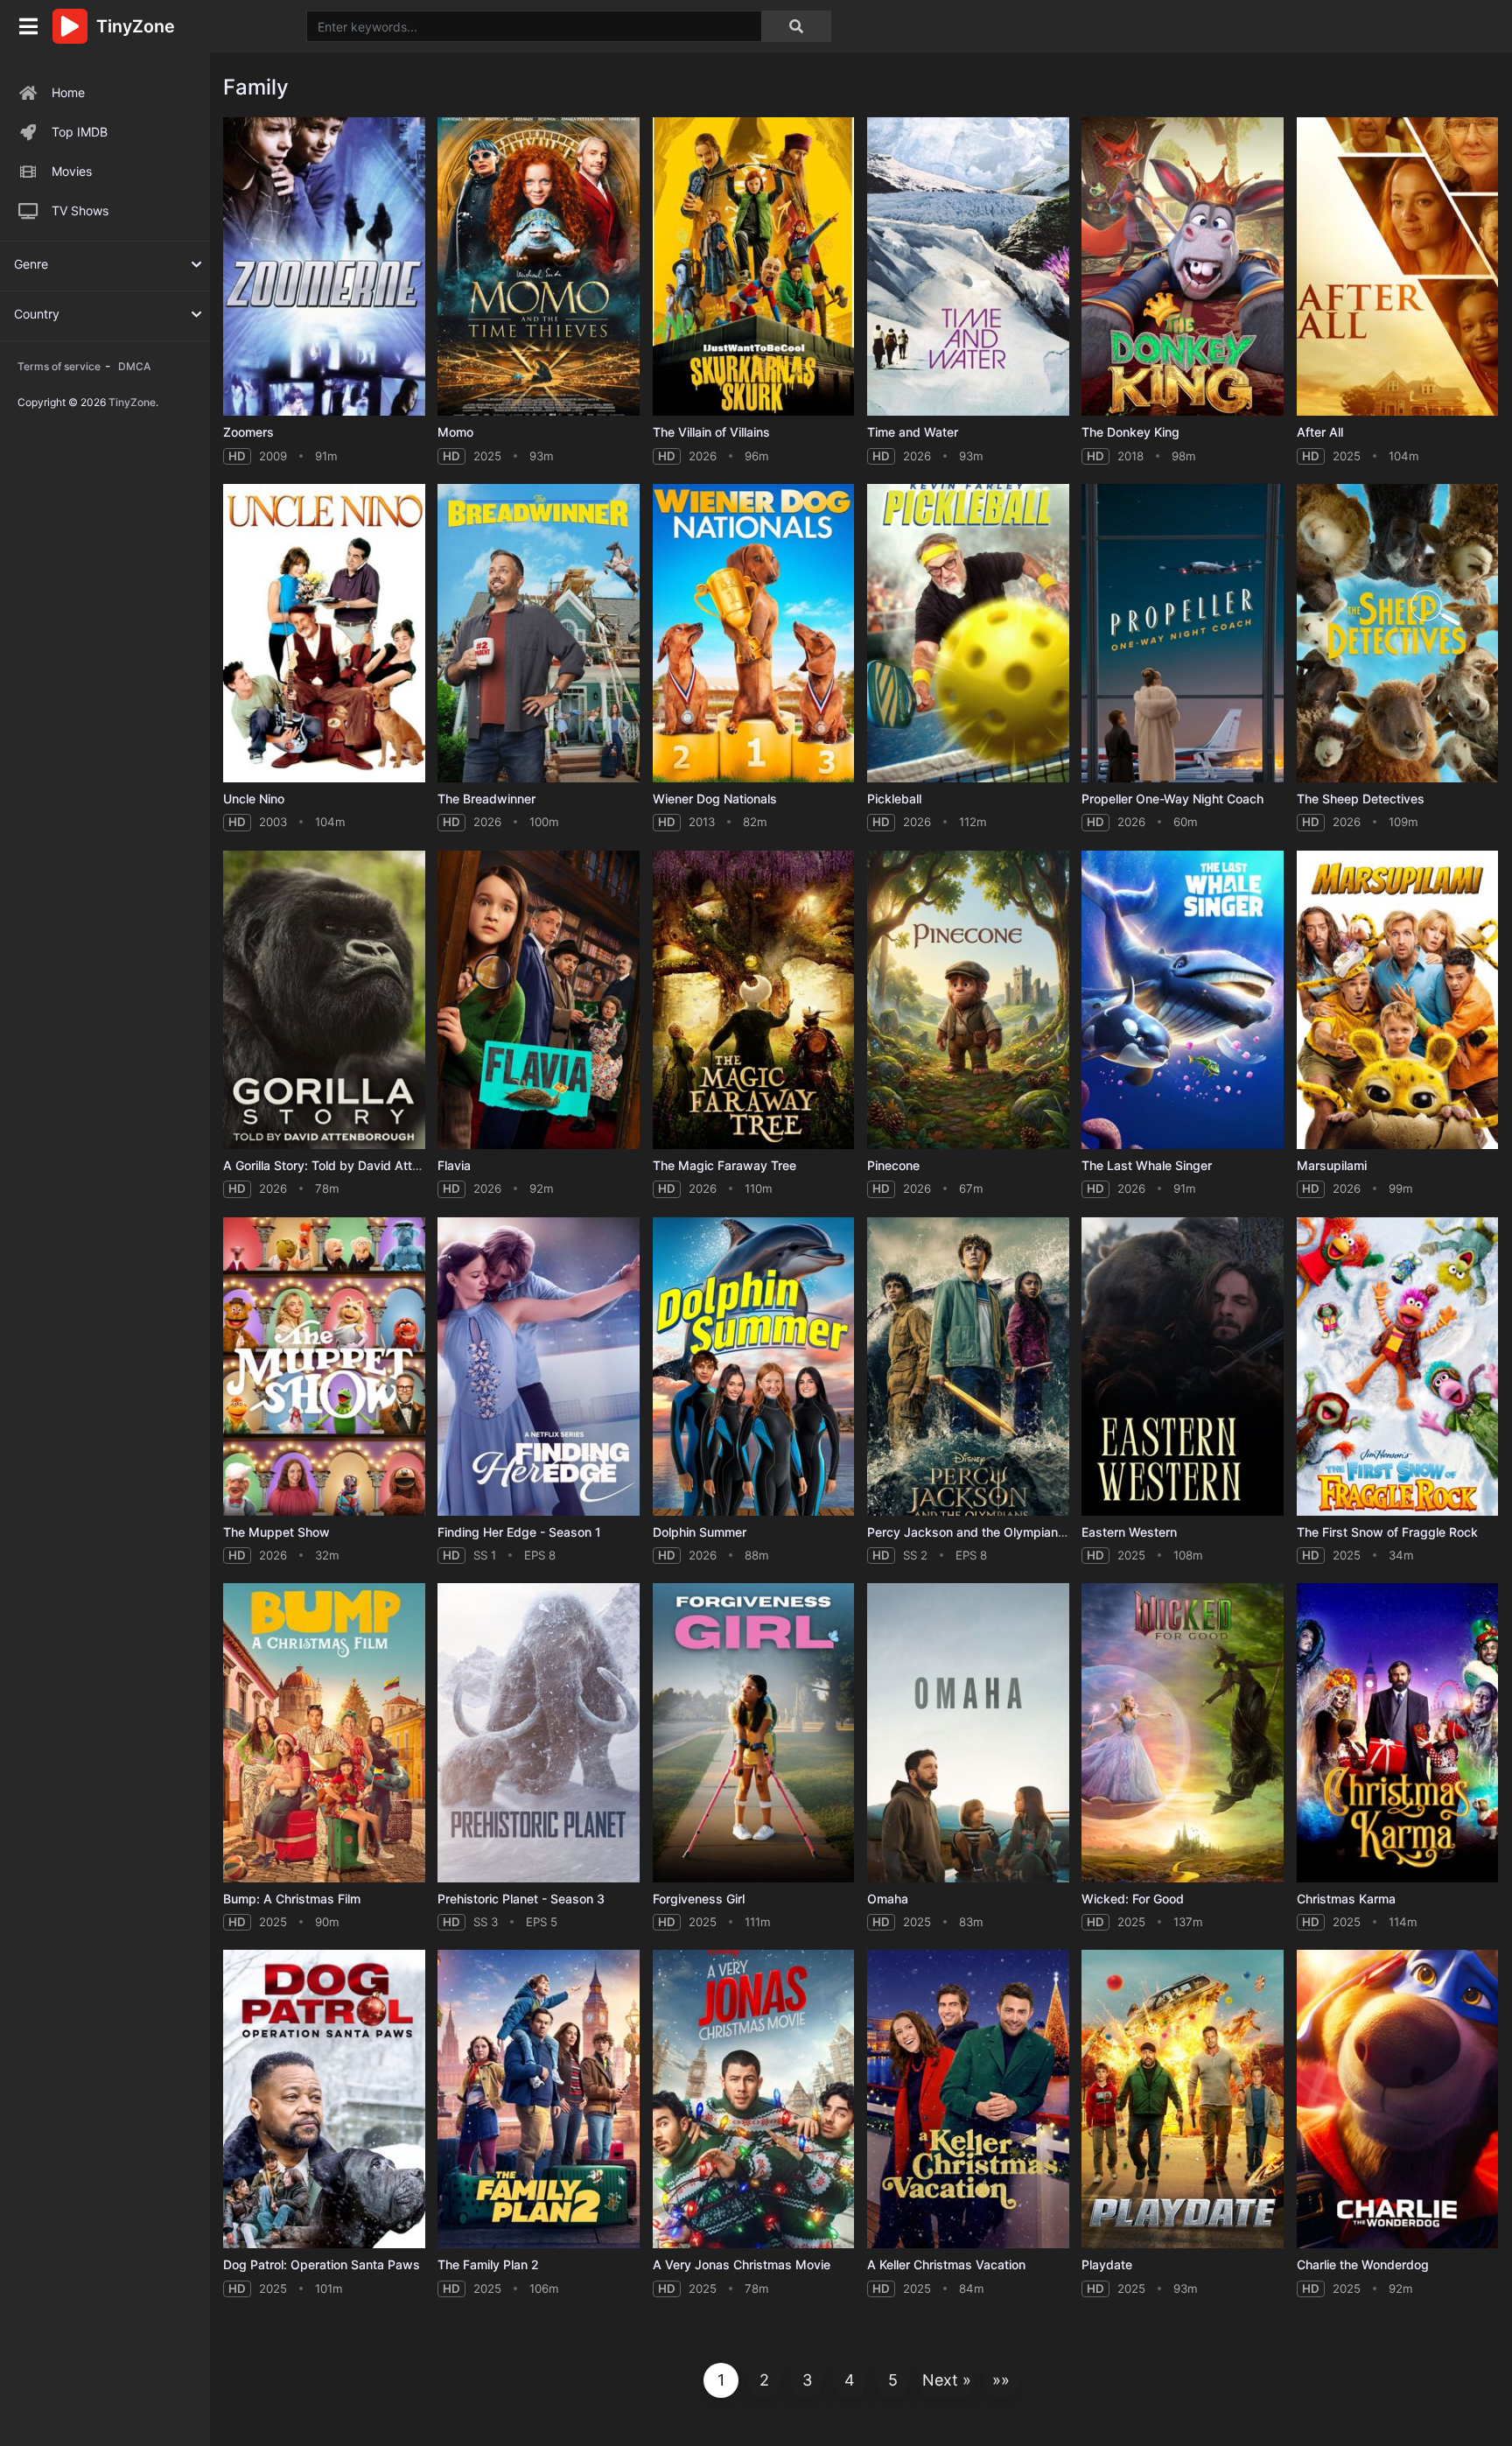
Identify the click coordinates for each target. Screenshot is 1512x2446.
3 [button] (807, 2380)
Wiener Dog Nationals (715, 799)
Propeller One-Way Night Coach (1172, 799)
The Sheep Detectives (1361, 799)
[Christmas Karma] (1398, 1732)
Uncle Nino (254, 799)
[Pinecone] (968, 1000)
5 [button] (893, 2380)
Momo (455, 432)
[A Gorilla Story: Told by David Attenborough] (324, 1000)
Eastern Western (1129, 1532)
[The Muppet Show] (324, 1367)
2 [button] (764, 2380)
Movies (72, 171)
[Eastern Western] (1183, 1367)
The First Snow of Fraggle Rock (1387, 1532)
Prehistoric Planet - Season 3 (521, 1899)
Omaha (888, 1899)
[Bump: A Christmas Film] (324, 1732)
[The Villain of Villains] (754, 266)
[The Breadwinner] (539, 633)
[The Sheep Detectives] (1398, 633)
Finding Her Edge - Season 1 (519, 1532)
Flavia (454, 1165)
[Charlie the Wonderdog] (1398, 2099)
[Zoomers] (324, 266)
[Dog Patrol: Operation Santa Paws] (324, 2099)
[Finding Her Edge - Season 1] (539, 1367)
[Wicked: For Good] (1183, 1732)
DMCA (134, 366)
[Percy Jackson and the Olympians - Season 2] (968, 1367)
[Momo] (539, 266)
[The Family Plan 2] (539, 2099)
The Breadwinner (486, 799)
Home (68, 92)
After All (1320, 432)
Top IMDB (80, 132)
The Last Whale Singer (1147, 1165)
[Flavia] (539, 1000)
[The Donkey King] (1183, 266)
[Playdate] (1183, 2099)
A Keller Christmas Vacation (946, 2264)
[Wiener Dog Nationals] (754, 633)
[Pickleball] (968, 633)
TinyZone (132, 402)
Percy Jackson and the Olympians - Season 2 (999, 1532)
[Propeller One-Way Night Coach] (1183, 633)
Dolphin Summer (700, 1532)
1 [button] (721, 2380)
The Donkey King (1130, 432)
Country (37, 314)
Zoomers (248, 432)
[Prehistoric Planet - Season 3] (539, 1732)
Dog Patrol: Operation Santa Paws (322, 2264)
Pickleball (894, 799)
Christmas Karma (1346, 1899)
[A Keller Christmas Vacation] (968, 2099)
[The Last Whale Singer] (1183, 1000)
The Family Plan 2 (488, 2264)
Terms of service (59, 366)
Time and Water (913, 432)
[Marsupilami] (1398, 1000)
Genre (31, 264)
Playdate (1107, 2264)
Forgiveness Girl (699, 1899)
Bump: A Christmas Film (292, 1899)
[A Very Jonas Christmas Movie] (754, 2099)
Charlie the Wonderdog (1363, 2264)
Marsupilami (1332, 1165)
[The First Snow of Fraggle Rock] (1398, 1367)
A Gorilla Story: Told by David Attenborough (349, 1165)
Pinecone (893, 1165)
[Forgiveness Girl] (754, 1732)
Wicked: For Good (1133, 1899)
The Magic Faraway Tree (724, 1165)
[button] (947, 2380)
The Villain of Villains (711, 432)
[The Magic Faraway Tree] (754, 1000)
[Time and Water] (968, 266)
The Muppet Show (276, 1532)
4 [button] (850, 2380)
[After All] (1398, 266)
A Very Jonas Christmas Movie (742, 2264)
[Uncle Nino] (324, 633)
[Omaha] (968, 1732)
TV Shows (80, 210)
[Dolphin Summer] (754, 1367)
